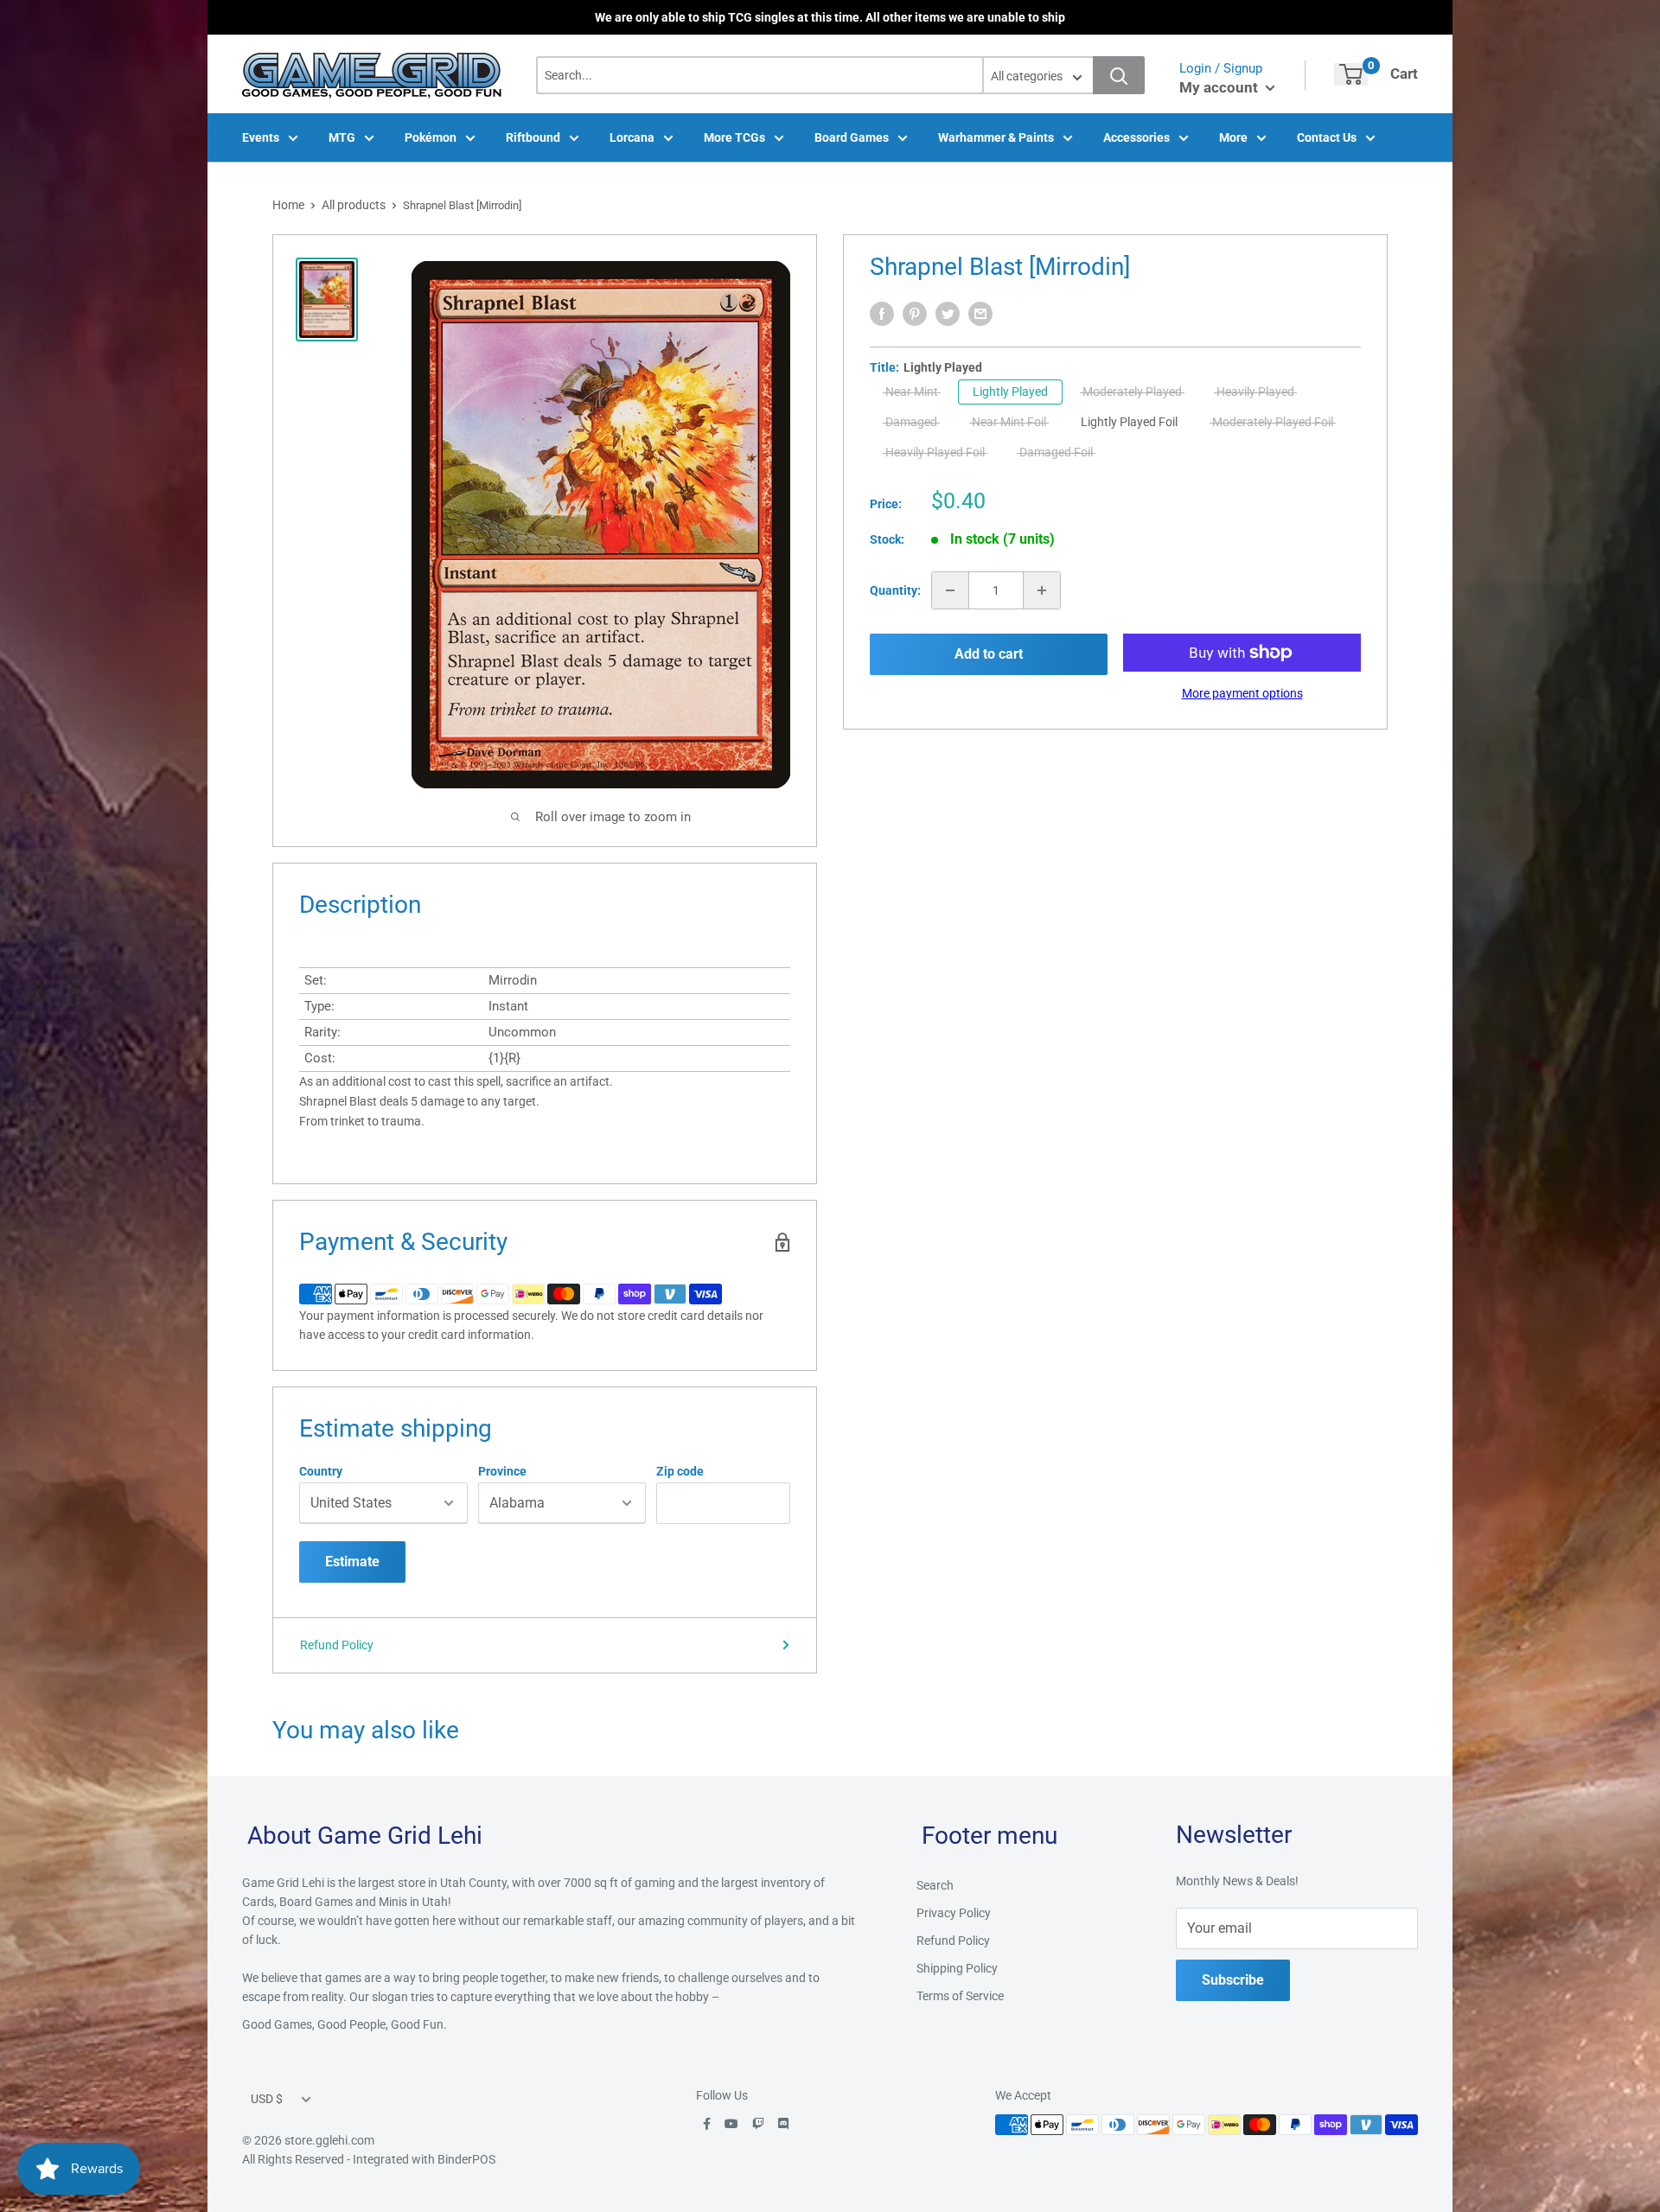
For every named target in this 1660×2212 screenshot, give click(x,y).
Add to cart (989, 654)
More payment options (1242, 693)
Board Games (852, 137)
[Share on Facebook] (882, 314)
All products (354, 205)
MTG (342, 137)
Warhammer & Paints (996, 137)
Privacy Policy (954, 1913)
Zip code (680, 1471)
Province (502, 1471)
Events (261, 137)
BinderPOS (466, 2159)
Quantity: (895, 590)
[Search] (1119, 75)
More (1233, 137)
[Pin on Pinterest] (915, 314)
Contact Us (1327, 137)
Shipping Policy (957, 1968)
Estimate (352, 1562)
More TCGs (734, 137)
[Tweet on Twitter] (948, 314)
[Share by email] (980, 314)
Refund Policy (337, 1645)
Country (321, 1471)
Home (288, 205)
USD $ (267, 2099)
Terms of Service (960, 1996)
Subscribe (1233, 1980)
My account (1220, 87)
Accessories (1136, 137)
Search (935, 1885)
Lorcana (632, 137)
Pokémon (431, 137)
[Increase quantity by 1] (1042, 590)
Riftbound (533, 137)
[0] (1351, 74)
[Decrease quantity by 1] (950, 590)
